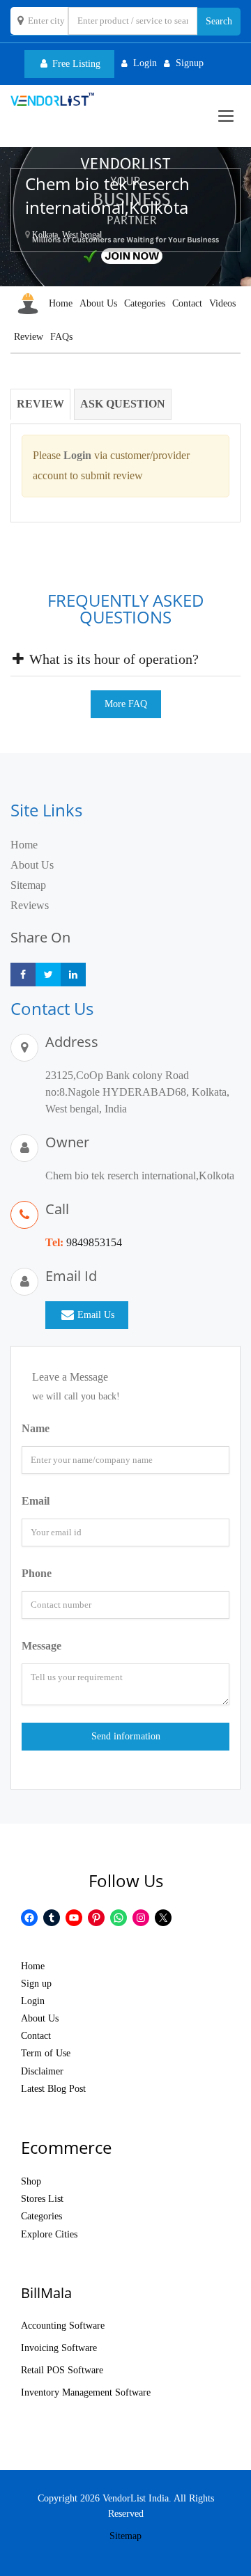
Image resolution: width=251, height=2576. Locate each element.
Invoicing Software (59, 2348)
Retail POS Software (62, 2370)
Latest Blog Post (53, 2089)
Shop (31, 2181)
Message (41, 1646)
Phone (37, 1573)
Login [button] (145, 63)
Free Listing (75, 64)
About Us (98, 303)
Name (36, 1428)
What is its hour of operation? (112, 659)
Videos (222, 303)
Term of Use (46, 2053)
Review (29, 337)
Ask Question (123, 404)
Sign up (36, 1984)
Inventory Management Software (86, 2392)
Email (36, 1501)
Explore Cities (49, 2234)
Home (61, 303)
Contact (187, 303)
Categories (145, 303)
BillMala (46, 2293)
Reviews (30, 905)
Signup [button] (190, 63)
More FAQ (126, 704)
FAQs (61, 337)
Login (33, 2001)
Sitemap (28, 885)
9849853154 (94, 1242)
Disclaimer (42, 2071)
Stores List (42, 2199)
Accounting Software (63, 2326)
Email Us (96, 1315)
